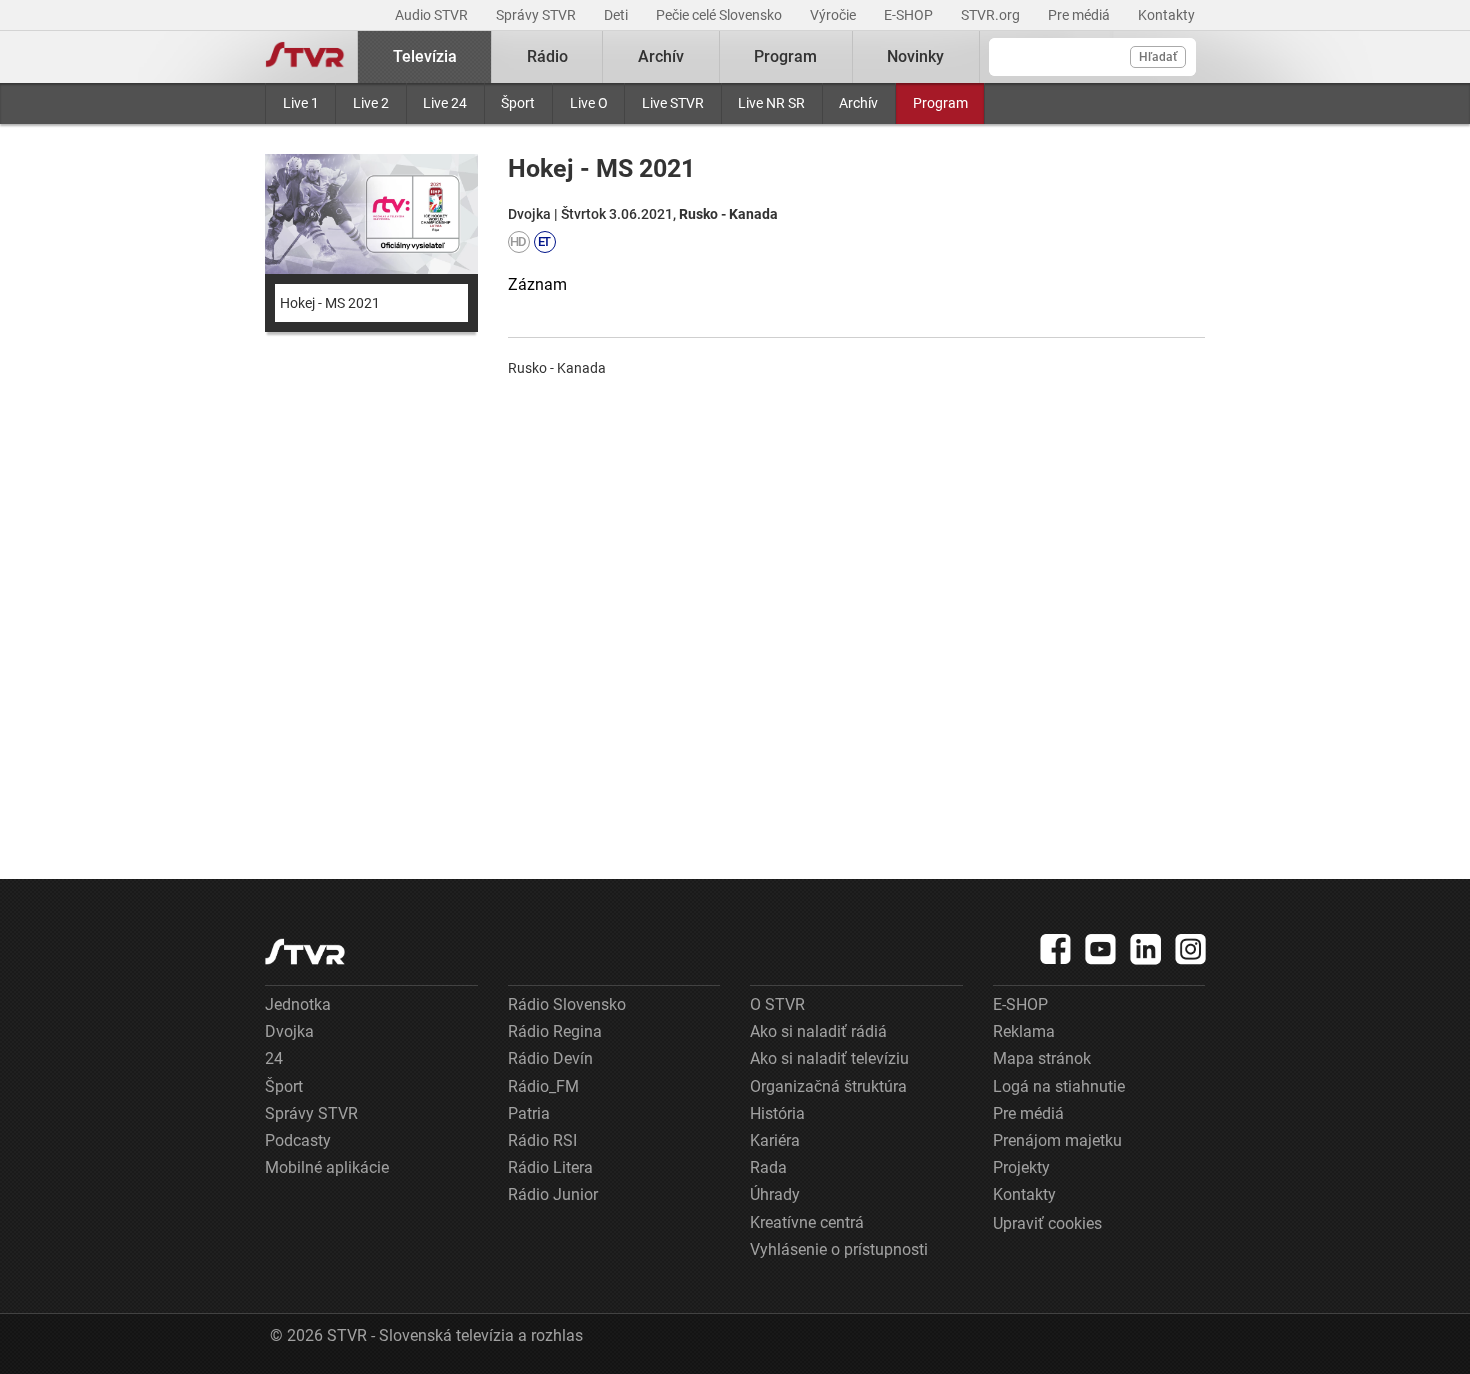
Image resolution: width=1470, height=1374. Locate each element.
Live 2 (371, 103)
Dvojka (289, 1031)
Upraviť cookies (1047, 1223)
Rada (768, 1167)
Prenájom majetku (1057, 1140)
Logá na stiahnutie (1059, 1086)
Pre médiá (1080, 15)
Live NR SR (771, 103)
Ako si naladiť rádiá (818, 1031)
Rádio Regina (555, 1031)
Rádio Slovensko (567, 1004)
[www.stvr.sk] (305, 951)
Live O (589, 103)
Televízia (425, 56)
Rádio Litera (550, 1167)
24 (274, 1058)
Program (940, 103)
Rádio (547, 56)
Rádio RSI (542, 1140)
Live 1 (301, 103)
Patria (529, 1113)
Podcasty (298, 1140)
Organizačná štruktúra (828, 1086)
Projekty (1021, 1167)
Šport (518, 103)
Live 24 (445, 103)
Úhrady (775, 1194)
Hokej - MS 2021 (330, 303)
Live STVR (673, 103)
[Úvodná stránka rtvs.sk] (305, 57)
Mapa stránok (1042, 1058)
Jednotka (298, 1004)
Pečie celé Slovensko (720, 15)
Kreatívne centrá (807, 1222)
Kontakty (1166, 15)
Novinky (915, 56)
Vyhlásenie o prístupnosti (839, 1249)
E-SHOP (910, 15)
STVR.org (992, 15)
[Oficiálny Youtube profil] (1101, 949)
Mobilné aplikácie (327, 1167)
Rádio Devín (550, 1058)
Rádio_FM (543, 1086)
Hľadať (1158, 57)
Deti (617, 15)
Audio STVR (433, 15)
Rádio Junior (553, 1194)
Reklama (1024, 1031)
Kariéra (775, 1140)
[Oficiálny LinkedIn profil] (1146, 949)
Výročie (834, 15)
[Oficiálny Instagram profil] (1191, 949)
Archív (858, 103)
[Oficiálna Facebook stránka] (1056, 949)
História (777, 1113)
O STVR (777, 1004)
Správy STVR (537, 15)
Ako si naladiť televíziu (829, 1058)
